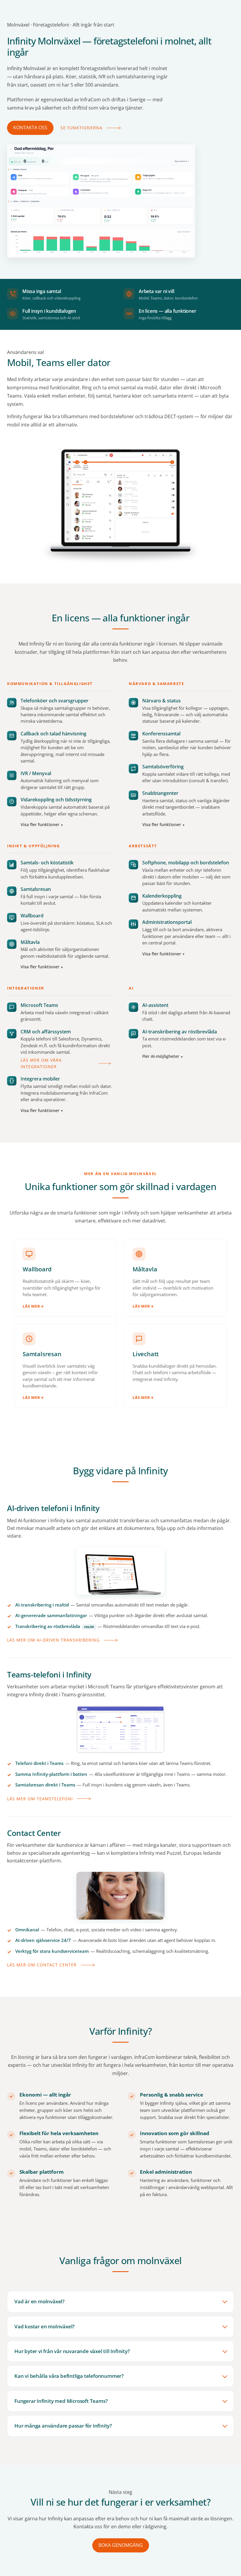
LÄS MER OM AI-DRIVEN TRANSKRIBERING (53, 1640)
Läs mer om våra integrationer (41, 1063)
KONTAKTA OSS (30, 128)
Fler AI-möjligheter (161, 1056)
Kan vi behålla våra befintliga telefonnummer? (69, 2376)
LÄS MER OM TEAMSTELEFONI (40, 1799)
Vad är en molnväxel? (40, 2301)
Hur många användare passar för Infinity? (63, 2426)
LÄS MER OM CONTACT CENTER (42, 1965)
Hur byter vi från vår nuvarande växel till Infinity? (72, 2351)
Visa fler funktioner (40, 825)
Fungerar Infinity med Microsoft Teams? (61, 2401)
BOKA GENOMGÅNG (121, 2545)
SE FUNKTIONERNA (82, 128)
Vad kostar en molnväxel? (45, 2326)
